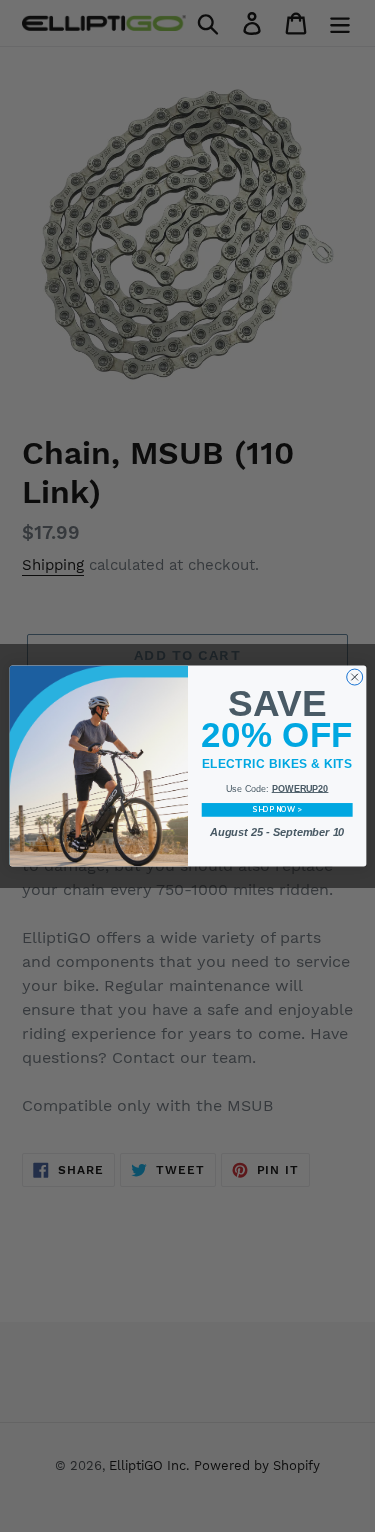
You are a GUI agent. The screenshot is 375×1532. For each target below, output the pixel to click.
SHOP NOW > (276, 810)
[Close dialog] (354, 677)
